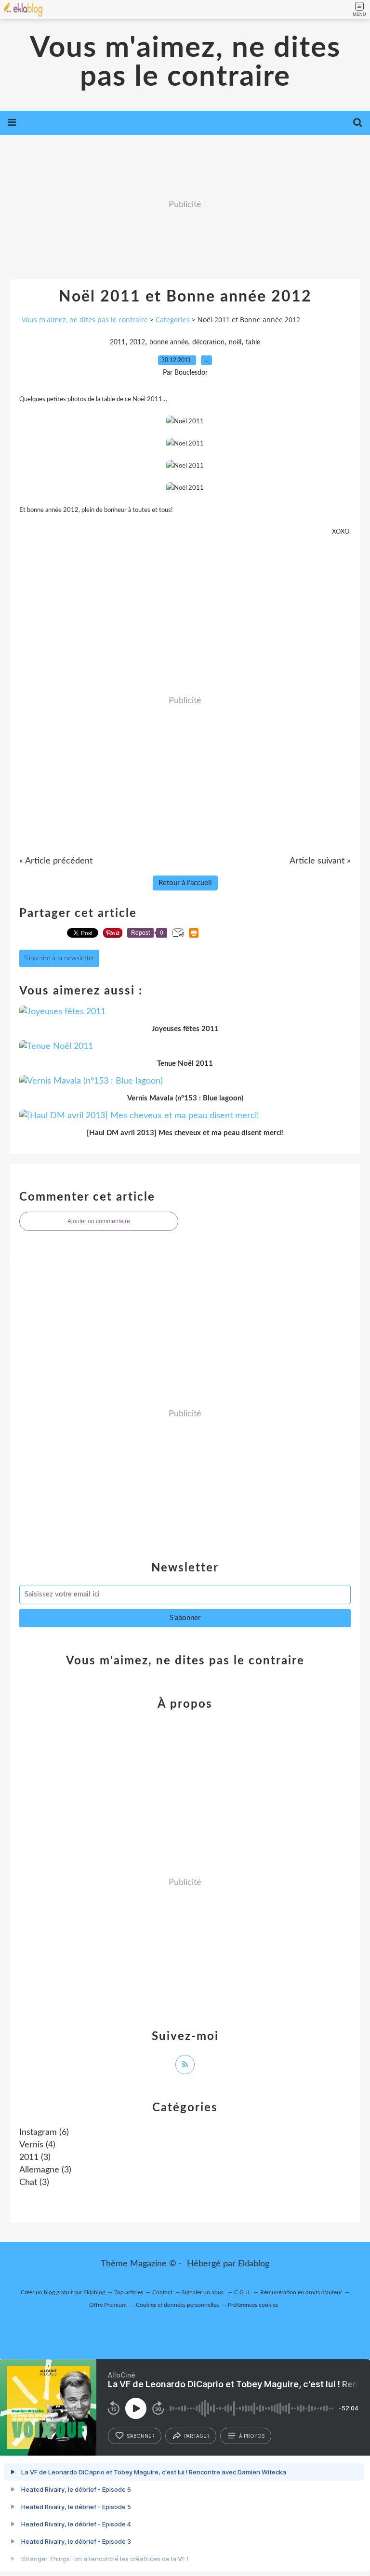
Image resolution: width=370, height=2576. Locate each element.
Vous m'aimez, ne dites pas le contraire (185, 63)
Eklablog (254, 2264)
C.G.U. (243, 2292)
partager (197, 2436)
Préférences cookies (253, 2305)
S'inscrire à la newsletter (59, 958)
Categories (173, 320)
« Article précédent (56, 861)
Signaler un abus (203, 2292)
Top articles (129, 2292)
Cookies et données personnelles (177, 2305)
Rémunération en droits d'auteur (301, 2292)
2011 (118, 342)
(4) (37, 2145)
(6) (44, 2132)
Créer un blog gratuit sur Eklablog (63, 2292)
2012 (137, 342)
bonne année (169, 342)
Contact (162, 2292)
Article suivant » (320, 861)
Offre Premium (108, 2305)
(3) (35, 2158)
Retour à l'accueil (185, 883)
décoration (208, 342)
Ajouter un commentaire (99, 1221)
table (253, 342)
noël (235, 342)
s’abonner (141, 2436)
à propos (252, 2436)
